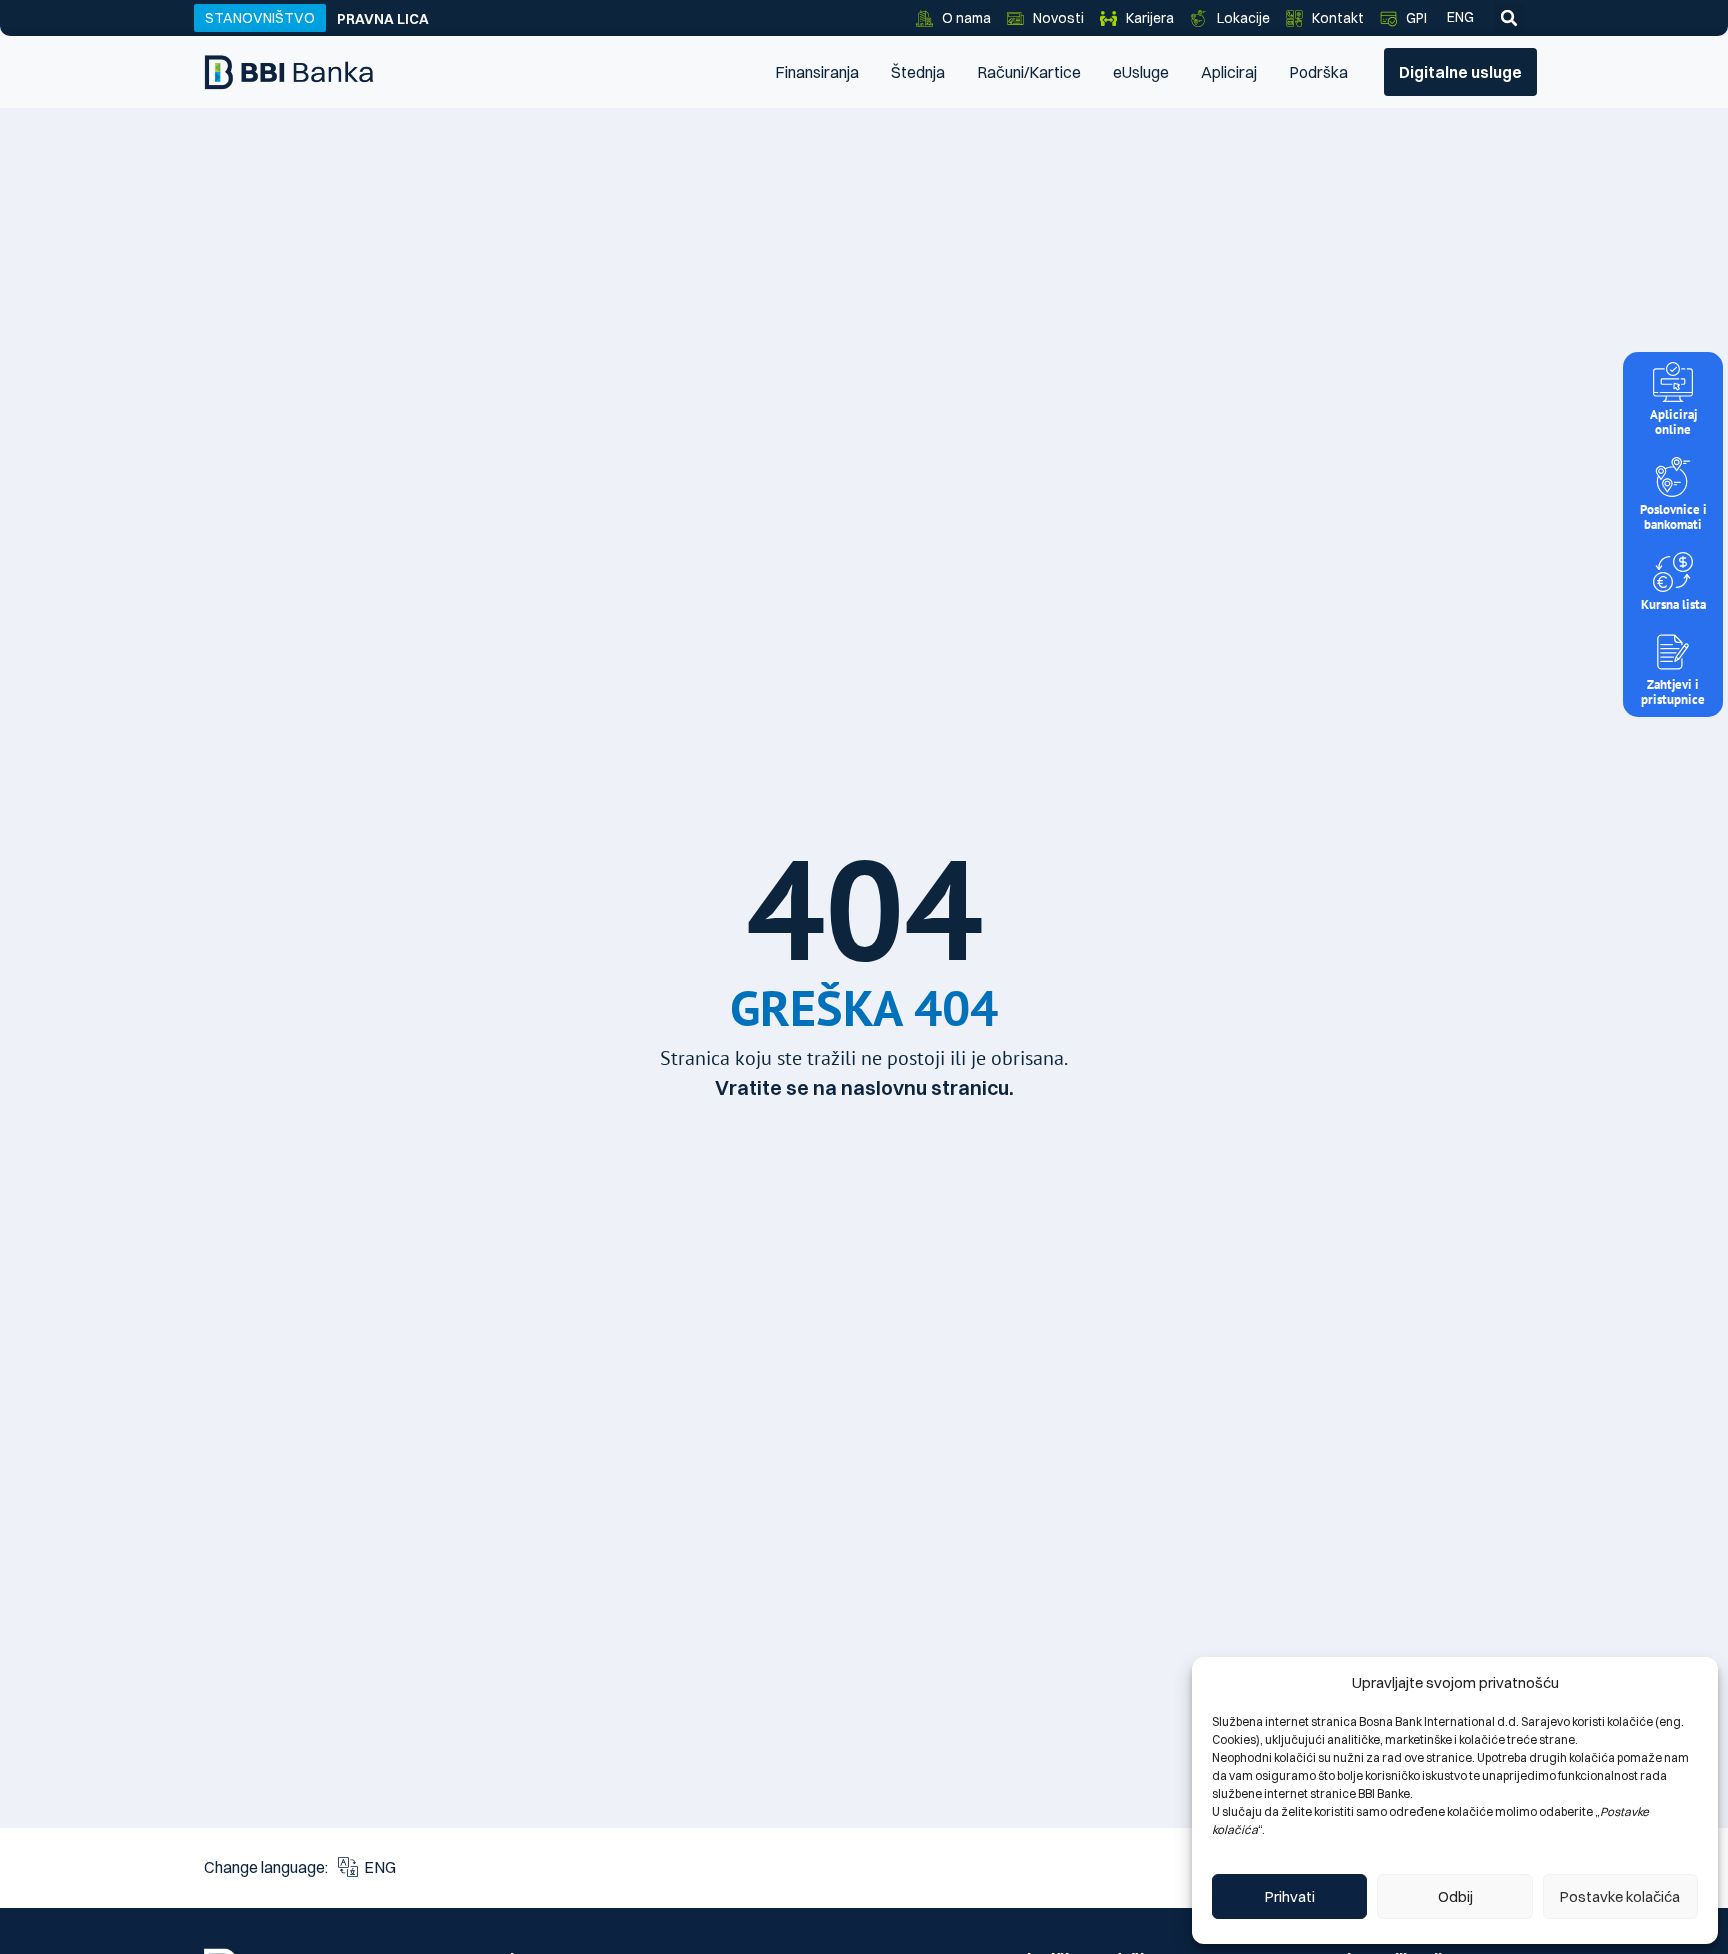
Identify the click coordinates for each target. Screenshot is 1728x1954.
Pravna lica (383, 19)
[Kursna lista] (1673, 572)
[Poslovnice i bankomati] (1673, 477)
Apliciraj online (1673, 422)
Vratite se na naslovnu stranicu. (864, 1087)
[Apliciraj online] (1673, 382)
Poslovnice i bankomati (1673, 517)
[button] (1509, 18)
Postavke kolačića (1620, 1896)
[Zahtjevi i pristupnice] (1673, 652)
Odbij (1455, 1896)
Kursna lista (1673, 604)
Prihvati (1290, 1896)
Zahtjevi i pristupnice (1673, 692)
